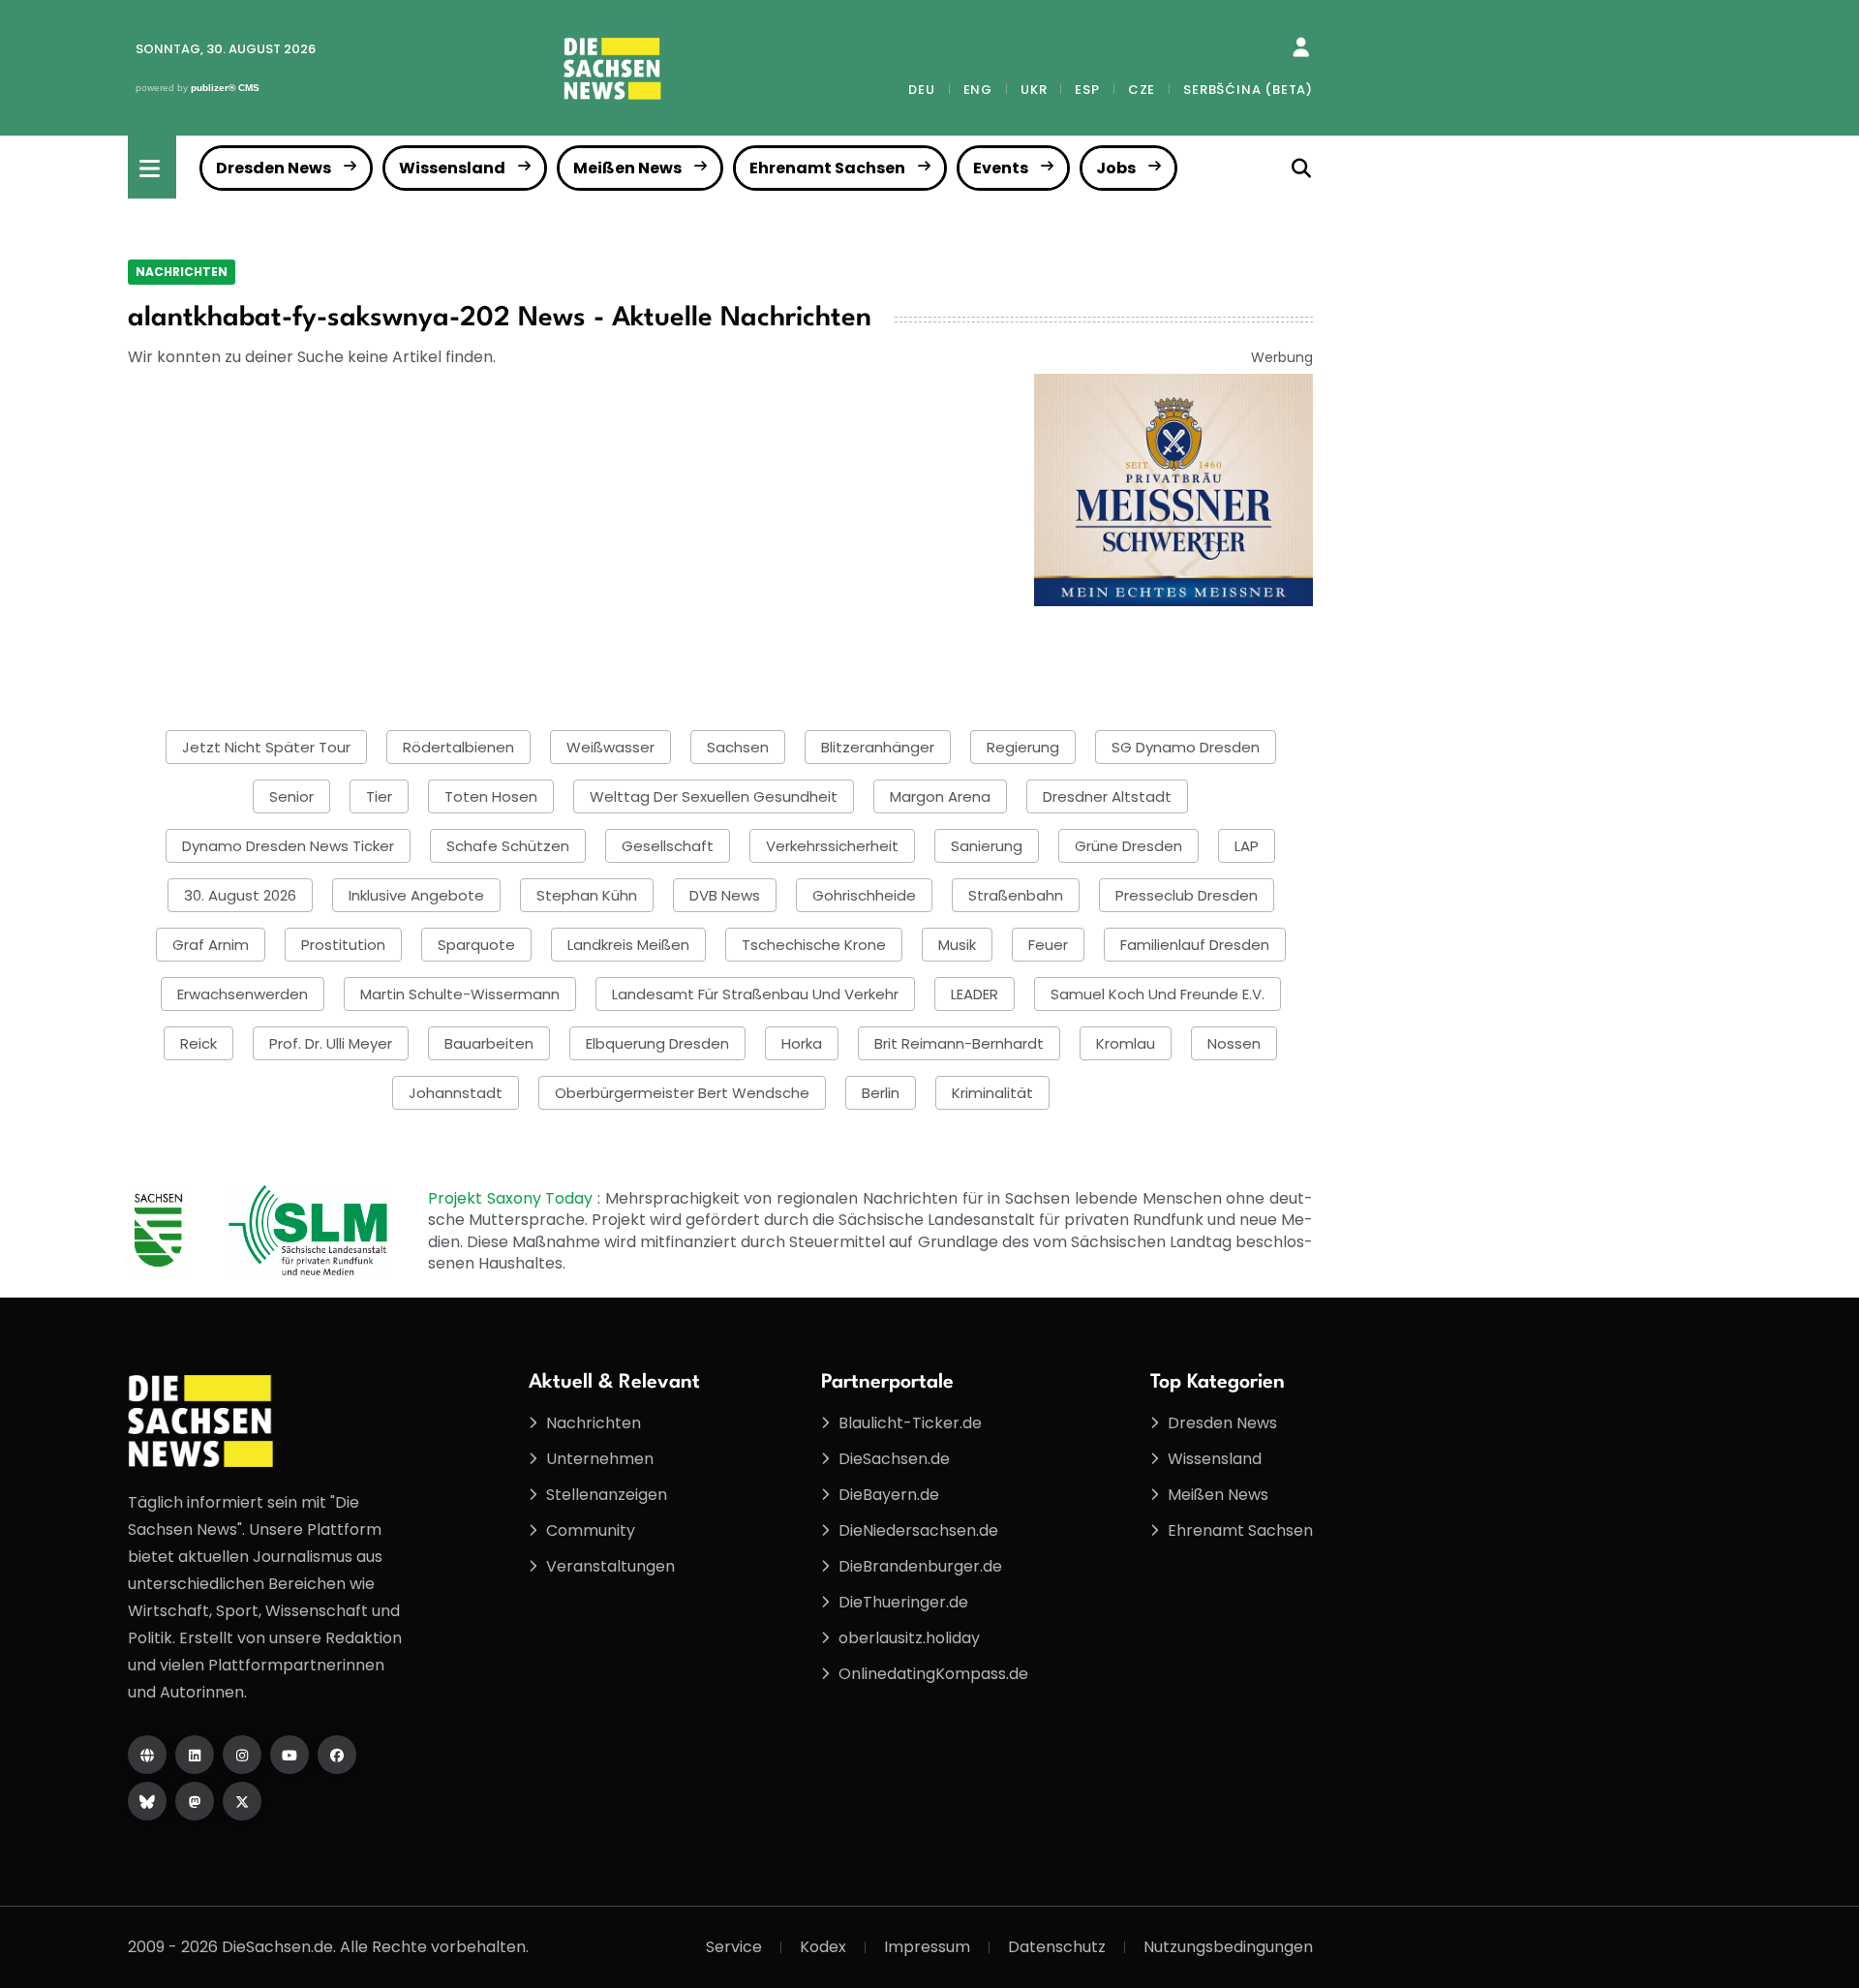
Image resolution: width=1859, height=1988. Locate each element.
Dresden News (274, 168)
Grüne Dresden (1128, 846)
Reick (198, 1043)
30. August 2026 (240, 895)
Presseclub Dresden (1187, 895)
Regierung (1023, 747)
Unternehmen (600, 1459)
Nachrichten (182, 272)
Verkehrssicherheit (832, 846)
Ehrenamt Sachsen (827, 168)
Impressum (927, 1947)
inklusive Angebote (416, 895)
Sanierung (987, 846)
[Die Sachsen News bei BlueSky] (147, 1801)
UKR (1034, 90)
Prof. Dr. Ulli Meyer (331, 1043)
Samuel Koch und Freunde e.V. (1158, 994)
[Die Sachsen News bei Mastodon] (195, 1801)
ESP (1087, 90)
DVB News (725, 895)
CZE (1142, 90)
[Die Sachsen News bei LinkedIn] (195, 1755)
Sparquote (476, 945)
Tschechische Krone (814, 945)
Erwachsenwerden (243, 994)
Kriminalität (992, 1093)
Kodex (823, 1947)
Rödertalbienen (458, 747)
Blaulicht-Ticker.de (910, 1423)
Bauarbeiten (489, 1043)
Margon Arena (940, 796)
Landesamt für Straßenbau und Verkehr (755, 994)
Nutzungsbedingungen (1228, 1947)
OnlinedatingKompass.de (933, 1674)
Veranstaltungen (610, 1566)
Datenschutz (1057, 1947)
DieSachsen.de (894, 1459)
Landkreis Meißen (628, 945)
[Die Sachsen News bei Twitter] (242, 1801)
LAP (1247, 846)
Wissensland (452, 168)
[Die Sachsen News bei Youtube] (290, 1755)
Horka (802, 1043)
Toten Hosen (491, 796)
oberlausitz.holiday (909, 1638)
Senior (291, 796)
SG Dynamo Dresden (1186, 747)
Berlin (881, 1093)
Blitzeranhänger (878, 747)
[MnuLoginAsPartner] (1301, 47)
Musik (957, 945)
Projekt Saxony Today (513, 1198)
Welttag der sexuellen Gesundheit (714, 796)
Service (734, 1947)
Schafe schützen (508, 846)
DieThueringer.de (903, 1602)
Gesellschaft (668, 846)
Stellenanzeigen (607, 1495)
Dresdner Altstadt (1107, 796)
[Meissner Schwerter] (1173, 489)
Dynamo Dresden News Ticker (288, 846)
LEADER (975, 994)
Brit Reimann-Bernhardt (959, 1043)
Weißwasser (610, 747)
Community (591, 1530)
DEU (921, 90)
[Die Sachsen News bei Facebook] (337, 1755)
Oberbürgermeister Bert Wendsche (682, 1093)
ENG (978, 90)
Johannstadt (456, 1093)
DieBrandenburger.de (920, 1566)
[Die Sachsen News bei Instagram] (242, 1755)
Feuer (1048, 945)
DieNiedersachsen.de (918, 1530)
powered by (198, 88)
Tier (379, 796)
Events (1001, 168)
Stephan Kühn (587, 895)
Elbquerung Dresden (657, 1043)
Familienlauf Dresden (1195, 945)
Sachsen (738, 747)
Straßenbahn (1016, 895)
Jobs (1116, 168)
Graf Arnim (211, 945)
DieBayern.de (889, 1495)
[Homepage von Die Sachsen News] (147, 1755)
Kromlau (1126, 1043)
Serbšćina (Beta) (1248, 90)
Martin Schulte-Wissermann (460, 994)
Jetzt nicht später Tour (266, 747)
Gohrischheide (864, 895)
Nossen (1234, 1043)
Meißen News (627, 168)
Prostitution (343, 945)
